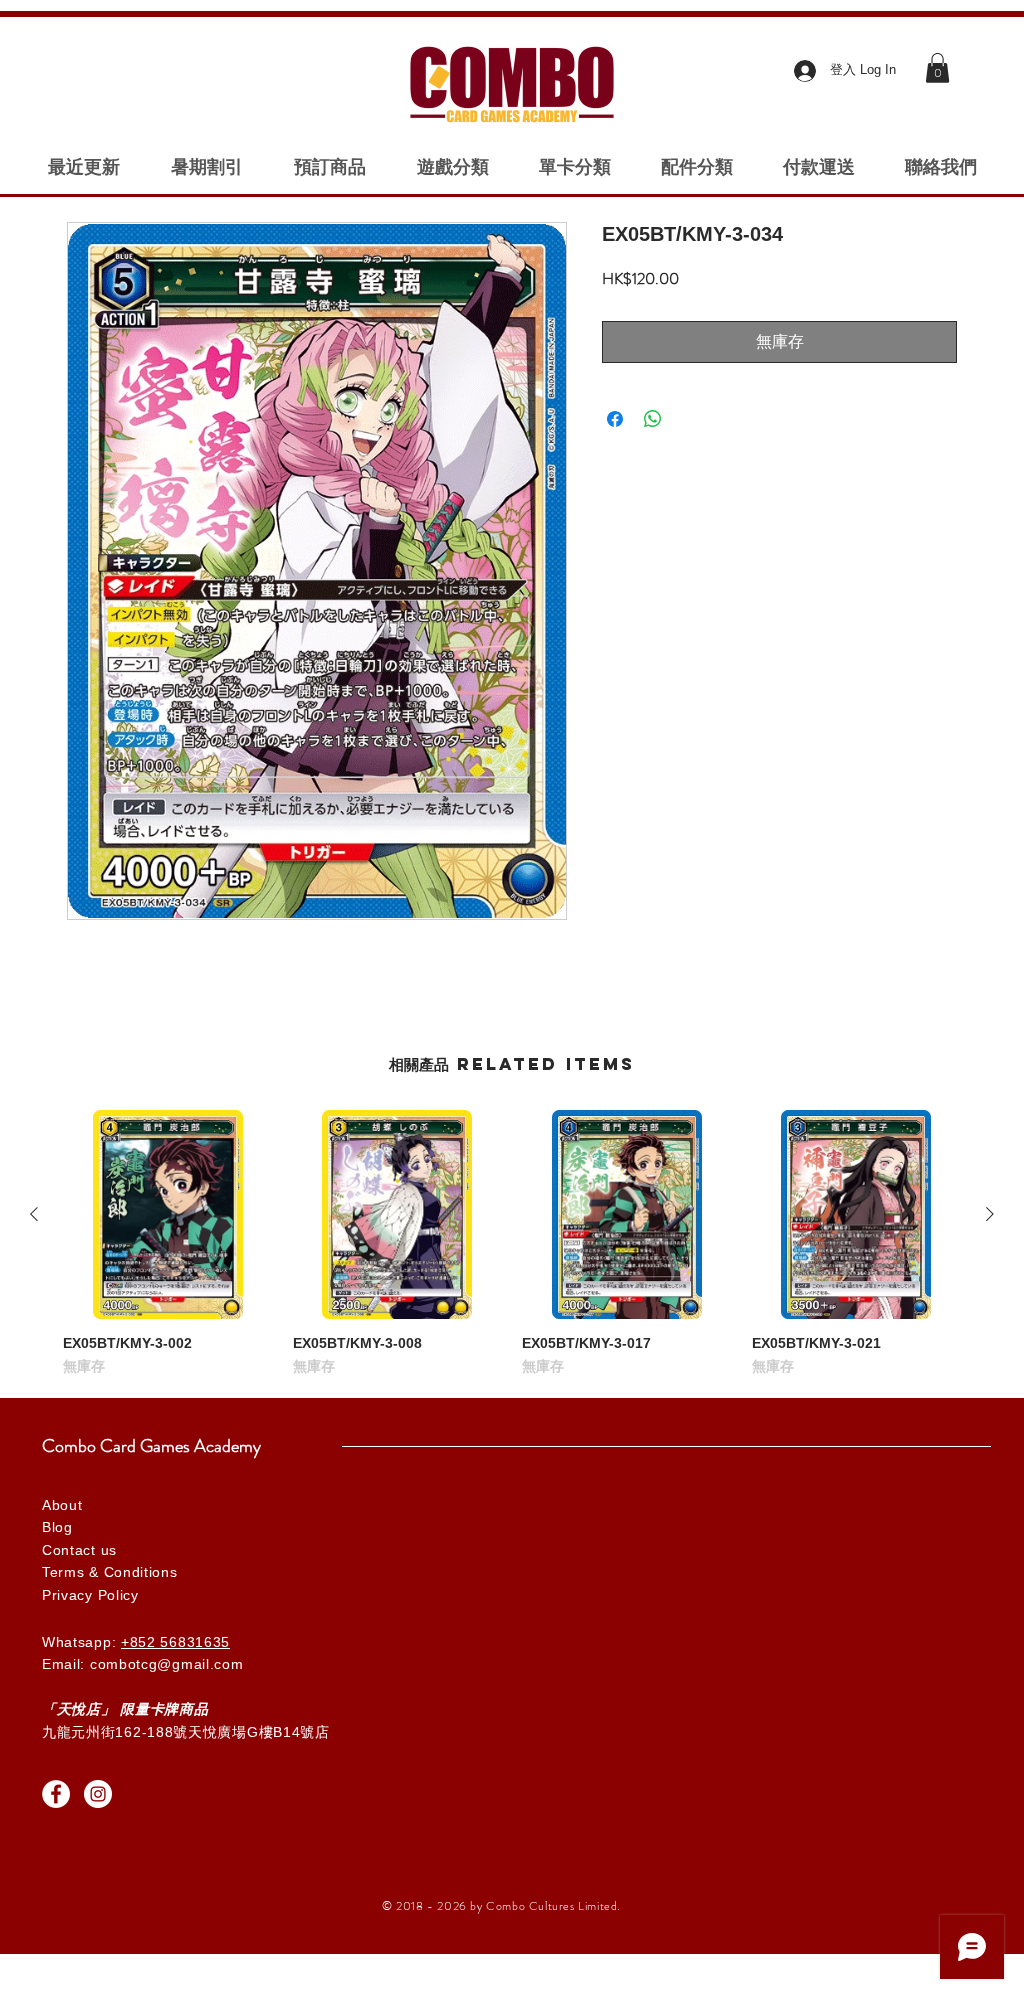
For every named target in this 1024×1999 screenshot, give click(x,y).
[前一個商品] (34, 1214)
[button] (937, 68)
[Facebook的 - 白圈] (56, 1794)
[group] (512, 1244)
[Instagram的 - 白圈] (98, 1794)
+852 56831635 (175, 1642)
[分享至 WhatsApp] (653, 419)
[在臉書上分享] (615, 419)
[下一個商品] (990, 1214)
